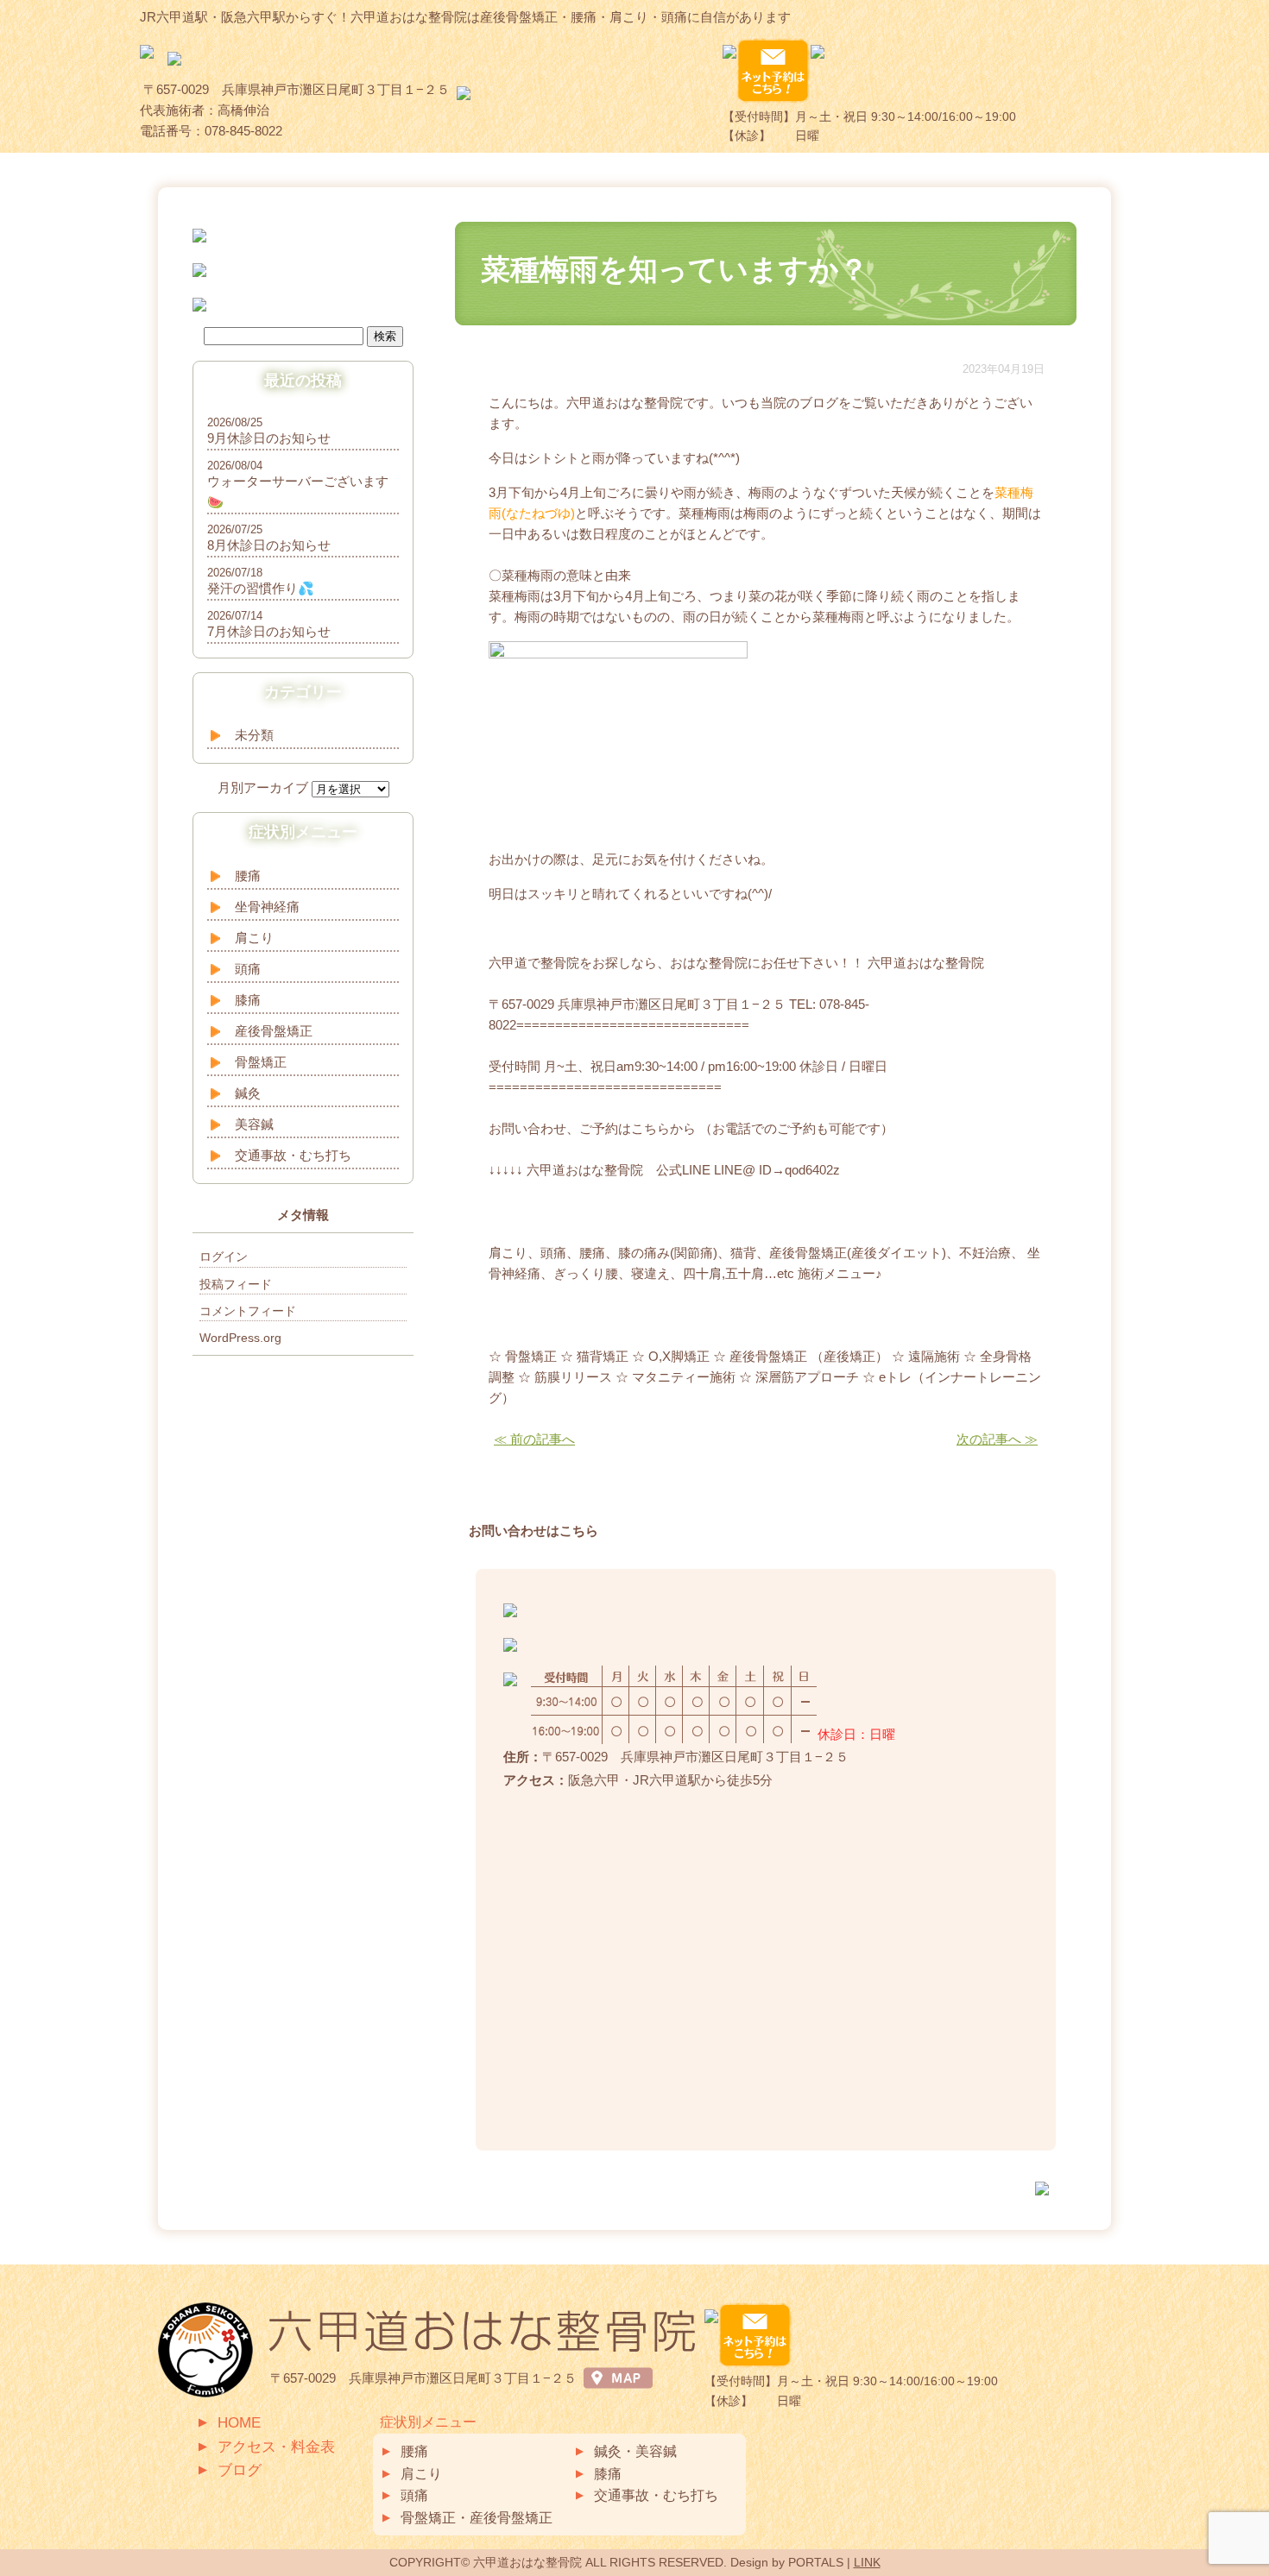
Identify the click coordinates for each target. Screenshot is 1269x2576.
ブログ (240, 2470)
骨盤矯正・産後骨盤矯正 (477, 2518)
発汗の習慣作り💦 (261, 588)
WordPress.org (240, 1338)
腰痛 (248, 875)
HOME (239, 2423)
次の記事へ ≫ (997, 1439)
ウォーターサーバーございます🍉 (298, 491)
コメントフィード (248, 1311)
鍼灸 (248, 1093)
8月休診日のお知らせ (269, 545)
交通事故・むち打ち (293, 1155)
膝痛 (248, 1000)
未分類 (254, 735)
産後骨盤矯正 (274, 1031)
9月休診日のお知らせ (269, 438)
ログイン (224, 1257)
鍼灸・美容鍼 (635, 2451)
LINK (867, 2562)
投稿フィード (236, 1284)
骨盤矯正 (261, 1062)
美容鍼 (254, 1124)
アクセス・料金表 (276, 2447)
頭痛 (248, 969)
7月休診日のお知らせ (269, 631)
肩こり (254, 938)
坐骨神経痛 (267, 907)
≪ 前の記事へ (534, 1439)
